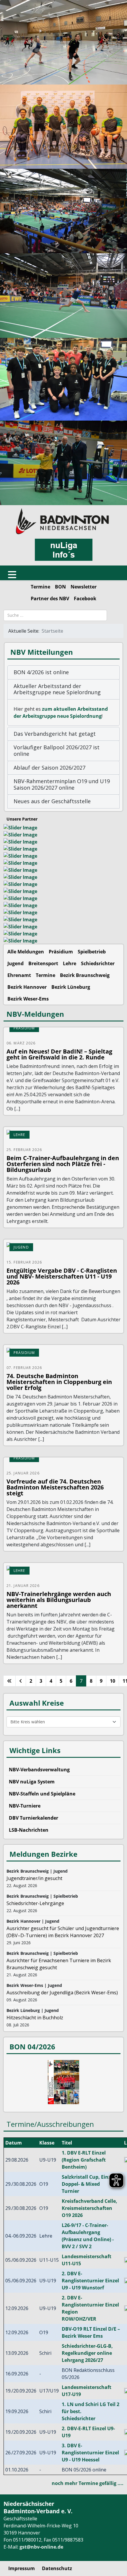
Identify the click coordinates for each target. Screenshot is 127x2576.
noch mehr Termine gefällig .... (88, 2483)
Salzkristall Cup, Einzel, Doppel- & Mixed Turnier (89, 2184)
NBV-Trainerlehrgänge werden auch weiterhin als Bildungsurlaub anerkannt (59, 1600)
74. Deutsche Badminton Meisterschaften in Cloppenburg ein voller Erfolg (59, 1382)
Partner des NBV (50, 598)
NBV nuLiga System (32, 1782)
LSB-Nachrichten (29, 1830)
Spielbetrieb (92, 952)
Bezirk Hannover (27, 987)
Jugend (16, 963)
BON (60, 587)
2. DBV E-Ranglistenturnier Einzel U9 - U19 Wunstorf (90, 2281)
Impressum (22, 2568)
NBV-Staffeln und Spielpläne (42, 1794)
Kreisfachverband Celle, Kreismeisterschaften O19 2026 (89, 2208)
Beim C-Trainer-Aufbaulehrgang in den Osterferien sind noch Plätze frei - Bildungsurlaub (63, 1164)
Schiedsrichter (98, 963)
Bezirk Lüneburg (71, 987)
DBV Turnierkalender (34, 1818)
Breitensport (43, 963)
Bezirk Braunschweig (85, 975)
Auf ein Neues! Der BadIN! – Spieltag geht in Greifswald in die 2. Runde (59, 1054)
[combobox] (55, 615)
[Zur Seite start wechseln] (9, 1681)
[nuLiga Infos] (63, 550)
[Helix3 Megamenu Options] (12, 573)
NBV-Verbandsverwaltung (39, 1770)
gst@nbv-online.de (41, 2547)
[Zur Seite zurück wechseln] (21, 1681)
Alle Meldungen (26, 952)
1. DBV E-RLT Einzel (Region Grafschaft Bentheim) (84, 2160)
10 (113, 1681)
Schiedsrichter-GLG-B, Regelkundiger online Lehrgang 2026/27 (87, 2353)
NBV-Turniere (25, 1806)
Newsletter (84, 587)
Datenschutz (57, 2568)
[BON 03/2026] (63, 2082)
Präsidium (61, 952)
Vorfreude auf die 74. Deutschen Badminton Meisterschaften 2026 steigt (55, 1487)
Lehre (70, 963)
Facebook (85, 598)
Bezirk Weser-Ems (28, 999)
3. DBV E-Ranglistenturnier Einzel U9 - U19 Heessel (90, 2453)
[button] (63, 672)
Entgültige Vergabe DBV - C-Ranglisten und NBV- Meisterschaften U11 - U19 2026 (62, 1276)
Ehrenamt (19, 975)
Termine (40, 587)
